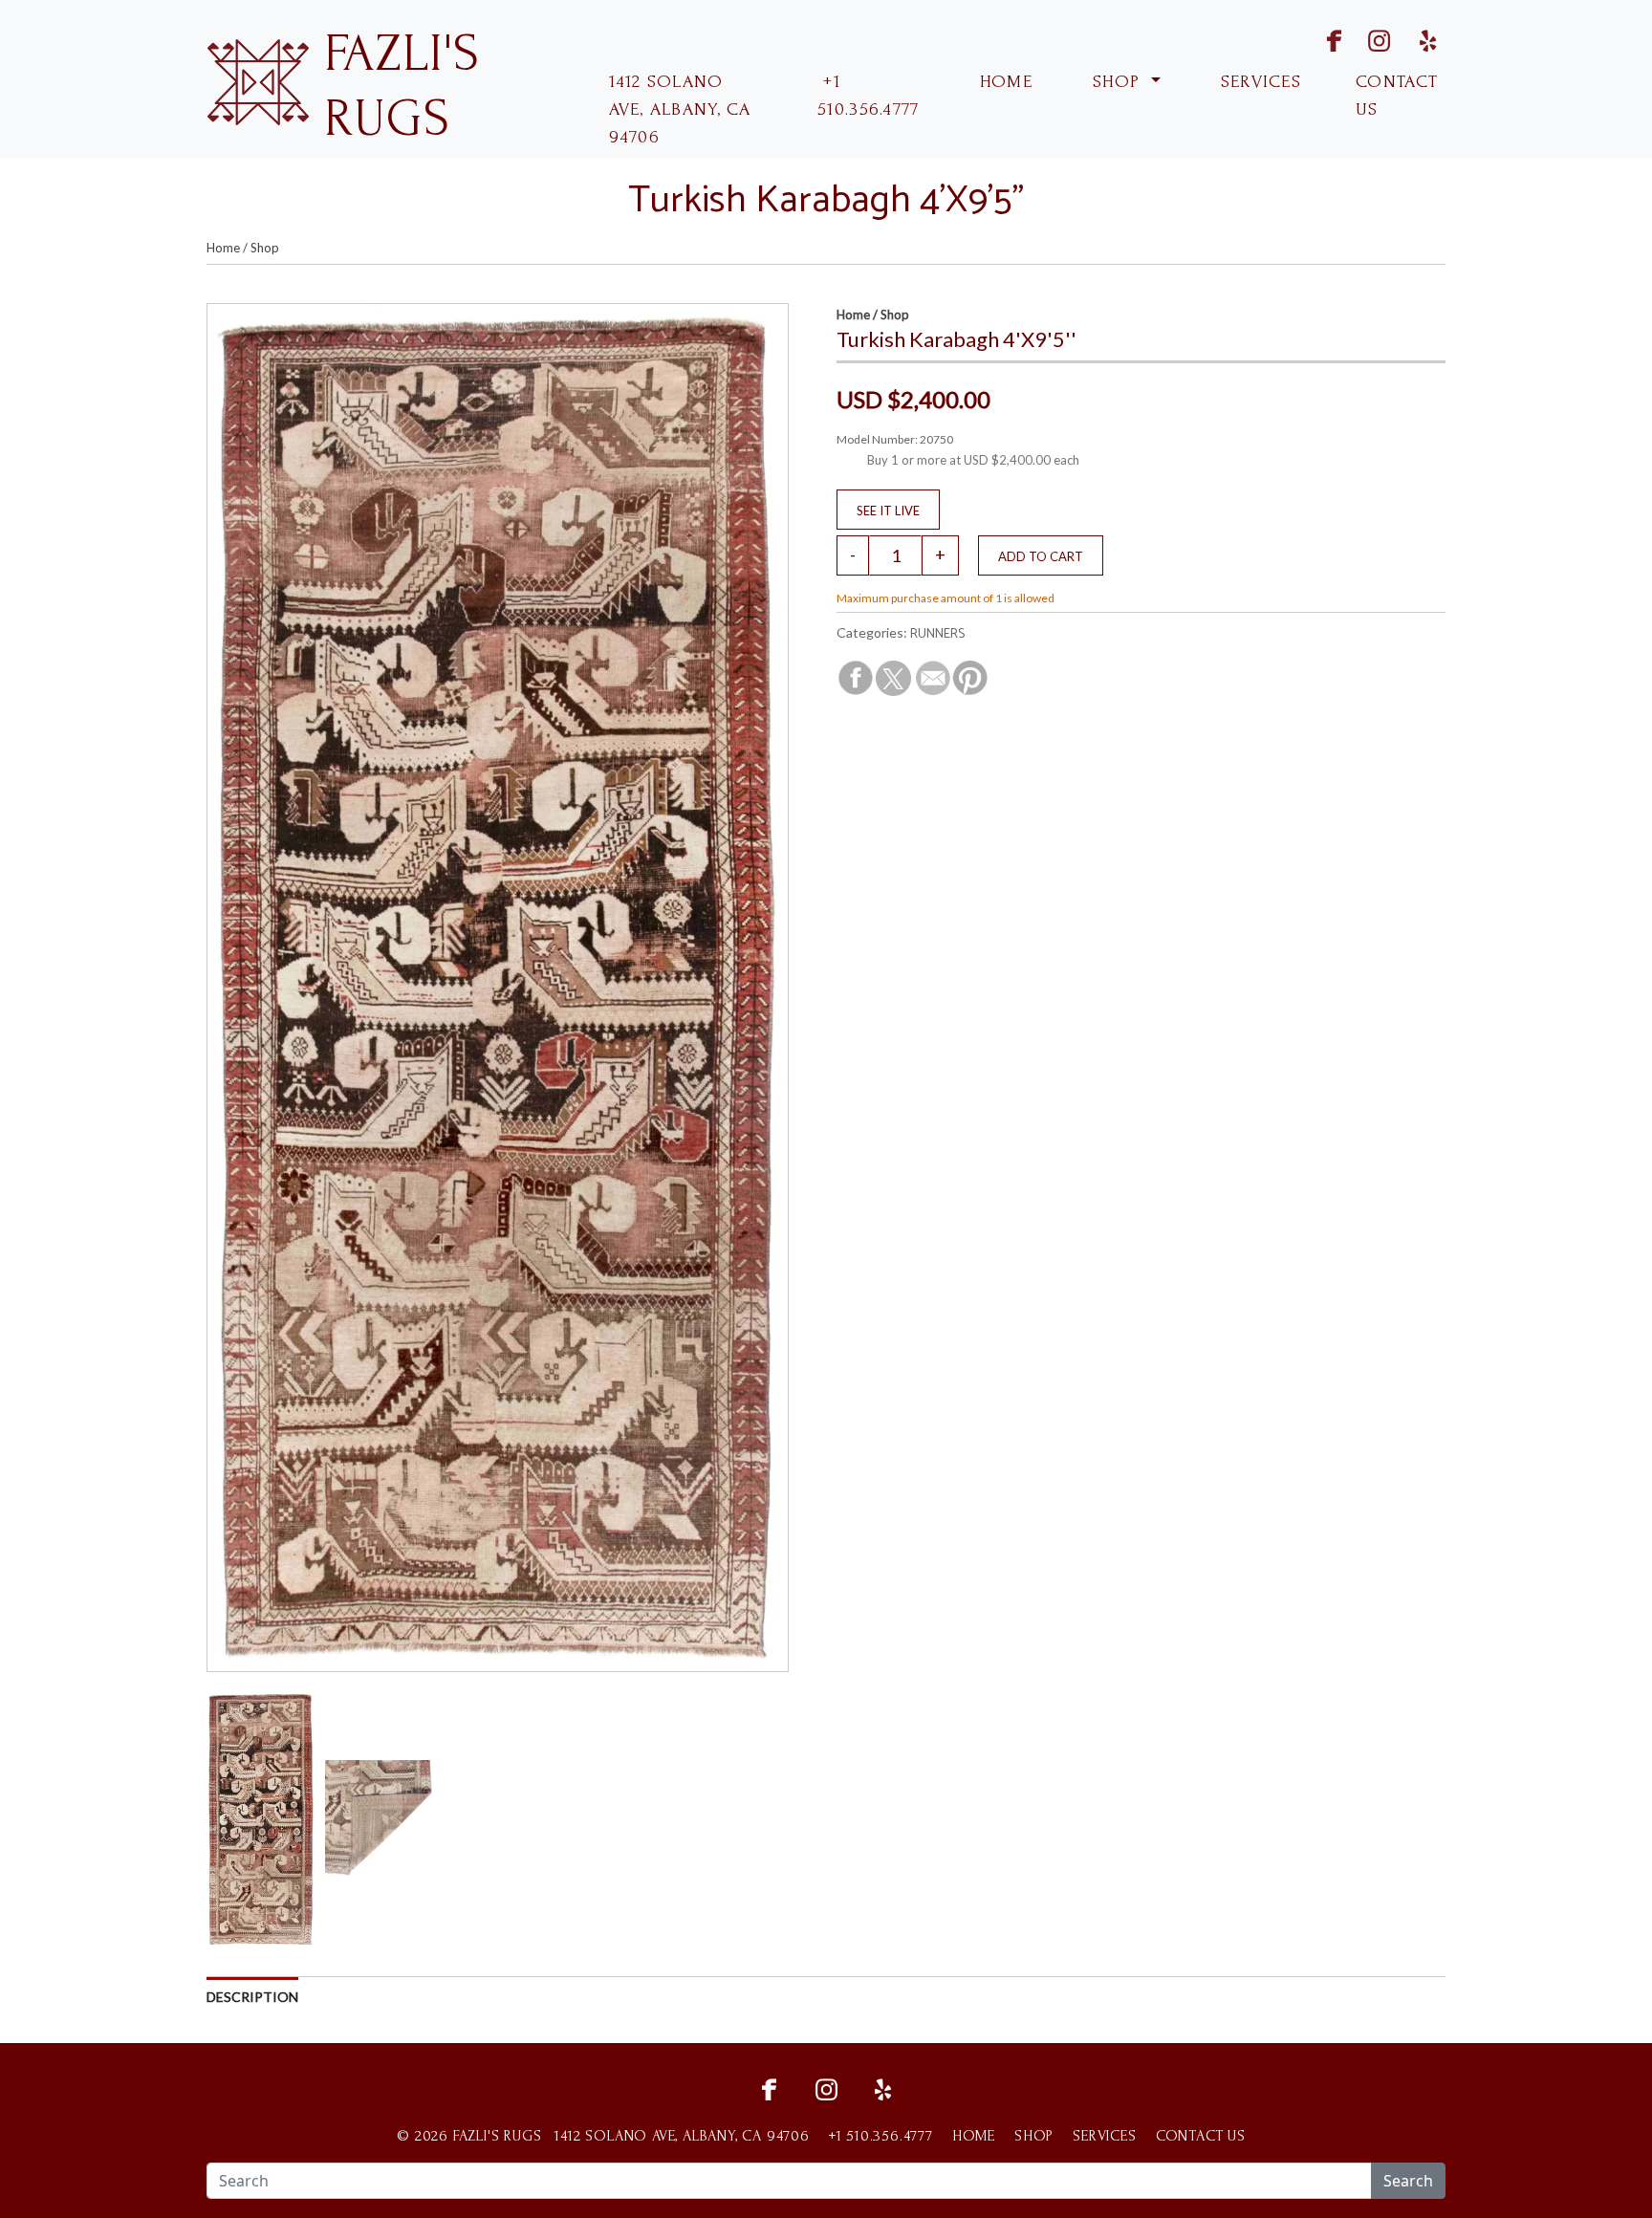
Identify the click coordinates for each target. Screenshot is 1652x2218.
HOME (1003, 82)
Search (1408, 2181)
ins (1367, 39)
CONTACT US (1397, 96)
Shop (265, 248)
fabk (1317, 39)
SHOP (1117, 82)
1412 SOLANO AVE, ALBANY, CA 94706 (680, 109)
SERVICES (1259, 82)
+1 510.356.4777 (868, 96)
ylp (883, 2088)
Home (223, 248)
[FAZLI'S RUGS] (258, 80)
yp (1424, 39)
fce (769, 2088)
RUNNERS (937, 634)
